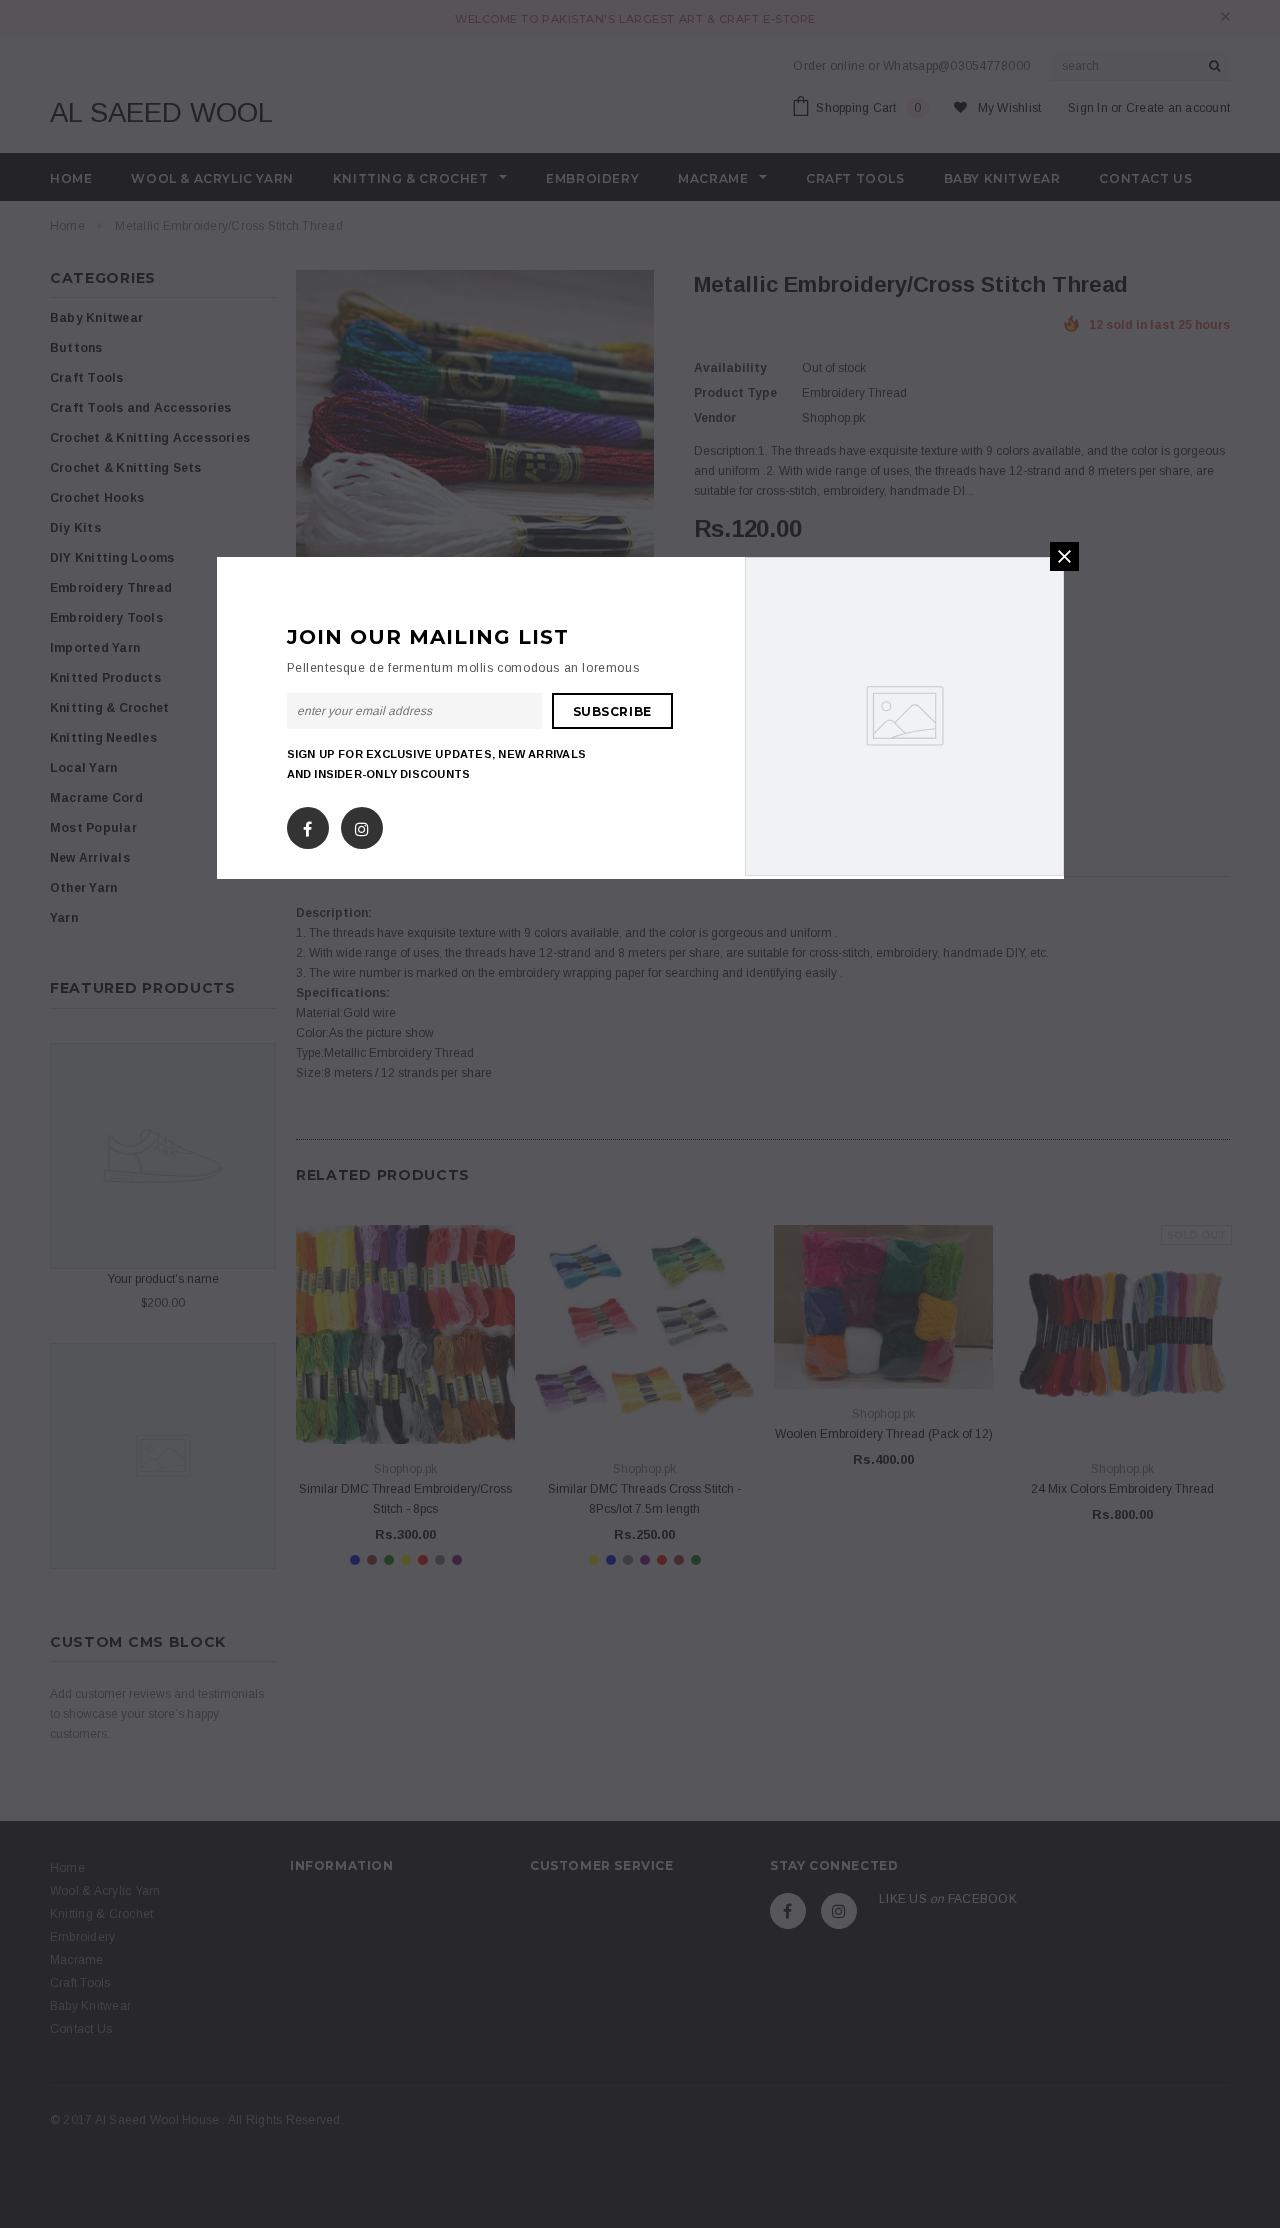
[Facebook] (307, 825)
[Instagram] (362, 825)
